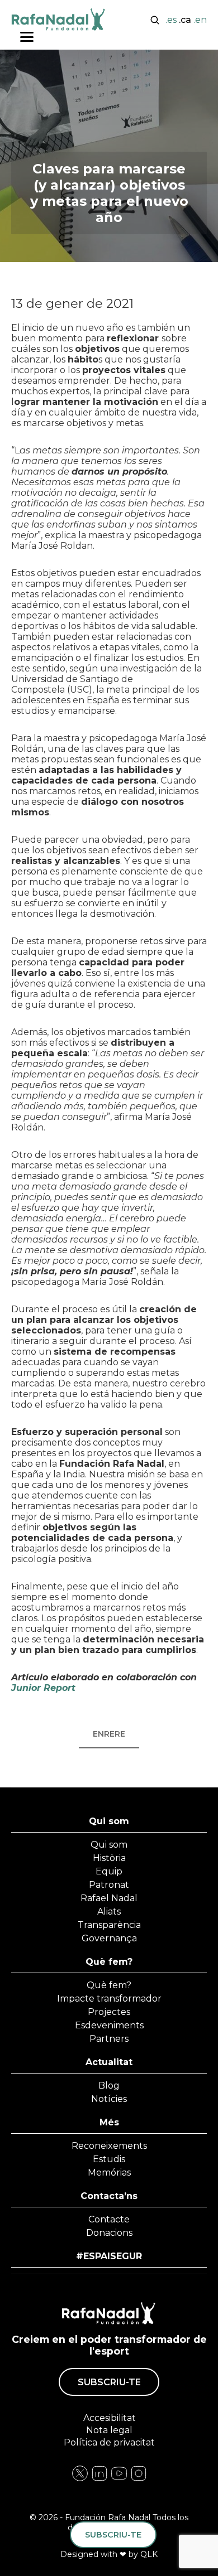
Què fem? (109, 1962)
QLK (149, 2554)
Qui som (109, 1821)
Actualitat (109, 2062)
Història (109, 1858)
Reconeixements (109, 2146)
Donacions (109, 2233)
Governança (109, 1938)
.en (200, 20)
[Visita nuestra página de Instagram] (99, 2479)
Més (109, 2122)
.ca (185, 20)
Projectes (109, 2012)
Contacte (109, 2219)
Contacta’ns (109, 2196)
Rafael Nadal (109, 1898)
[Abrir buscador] (155, 19)
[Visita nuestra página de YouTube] (139, 2479)
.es (171, 20)
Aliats (109, 1912)
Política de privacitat (109, 2442)
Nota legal (109, 2430)
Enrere (109, 1734)
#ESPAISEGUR (109, 2256)
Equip (109, 1871)
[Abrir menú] (27, 37)
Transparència (109, 1925)
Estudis (109, 2159)
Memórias (109, 2173)
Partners (109, 2039)
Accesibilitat (109, 2418)
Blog (109, 2086)
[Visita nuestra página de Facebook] (80, 2479)
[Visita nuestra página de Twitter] (119, 2479)
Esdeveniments (109, 2025)
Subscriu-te (109, 2382)
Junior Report (43, 1688)
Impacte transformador (109, 1999)
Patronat (109, 1885)
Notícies (109, 2099)
